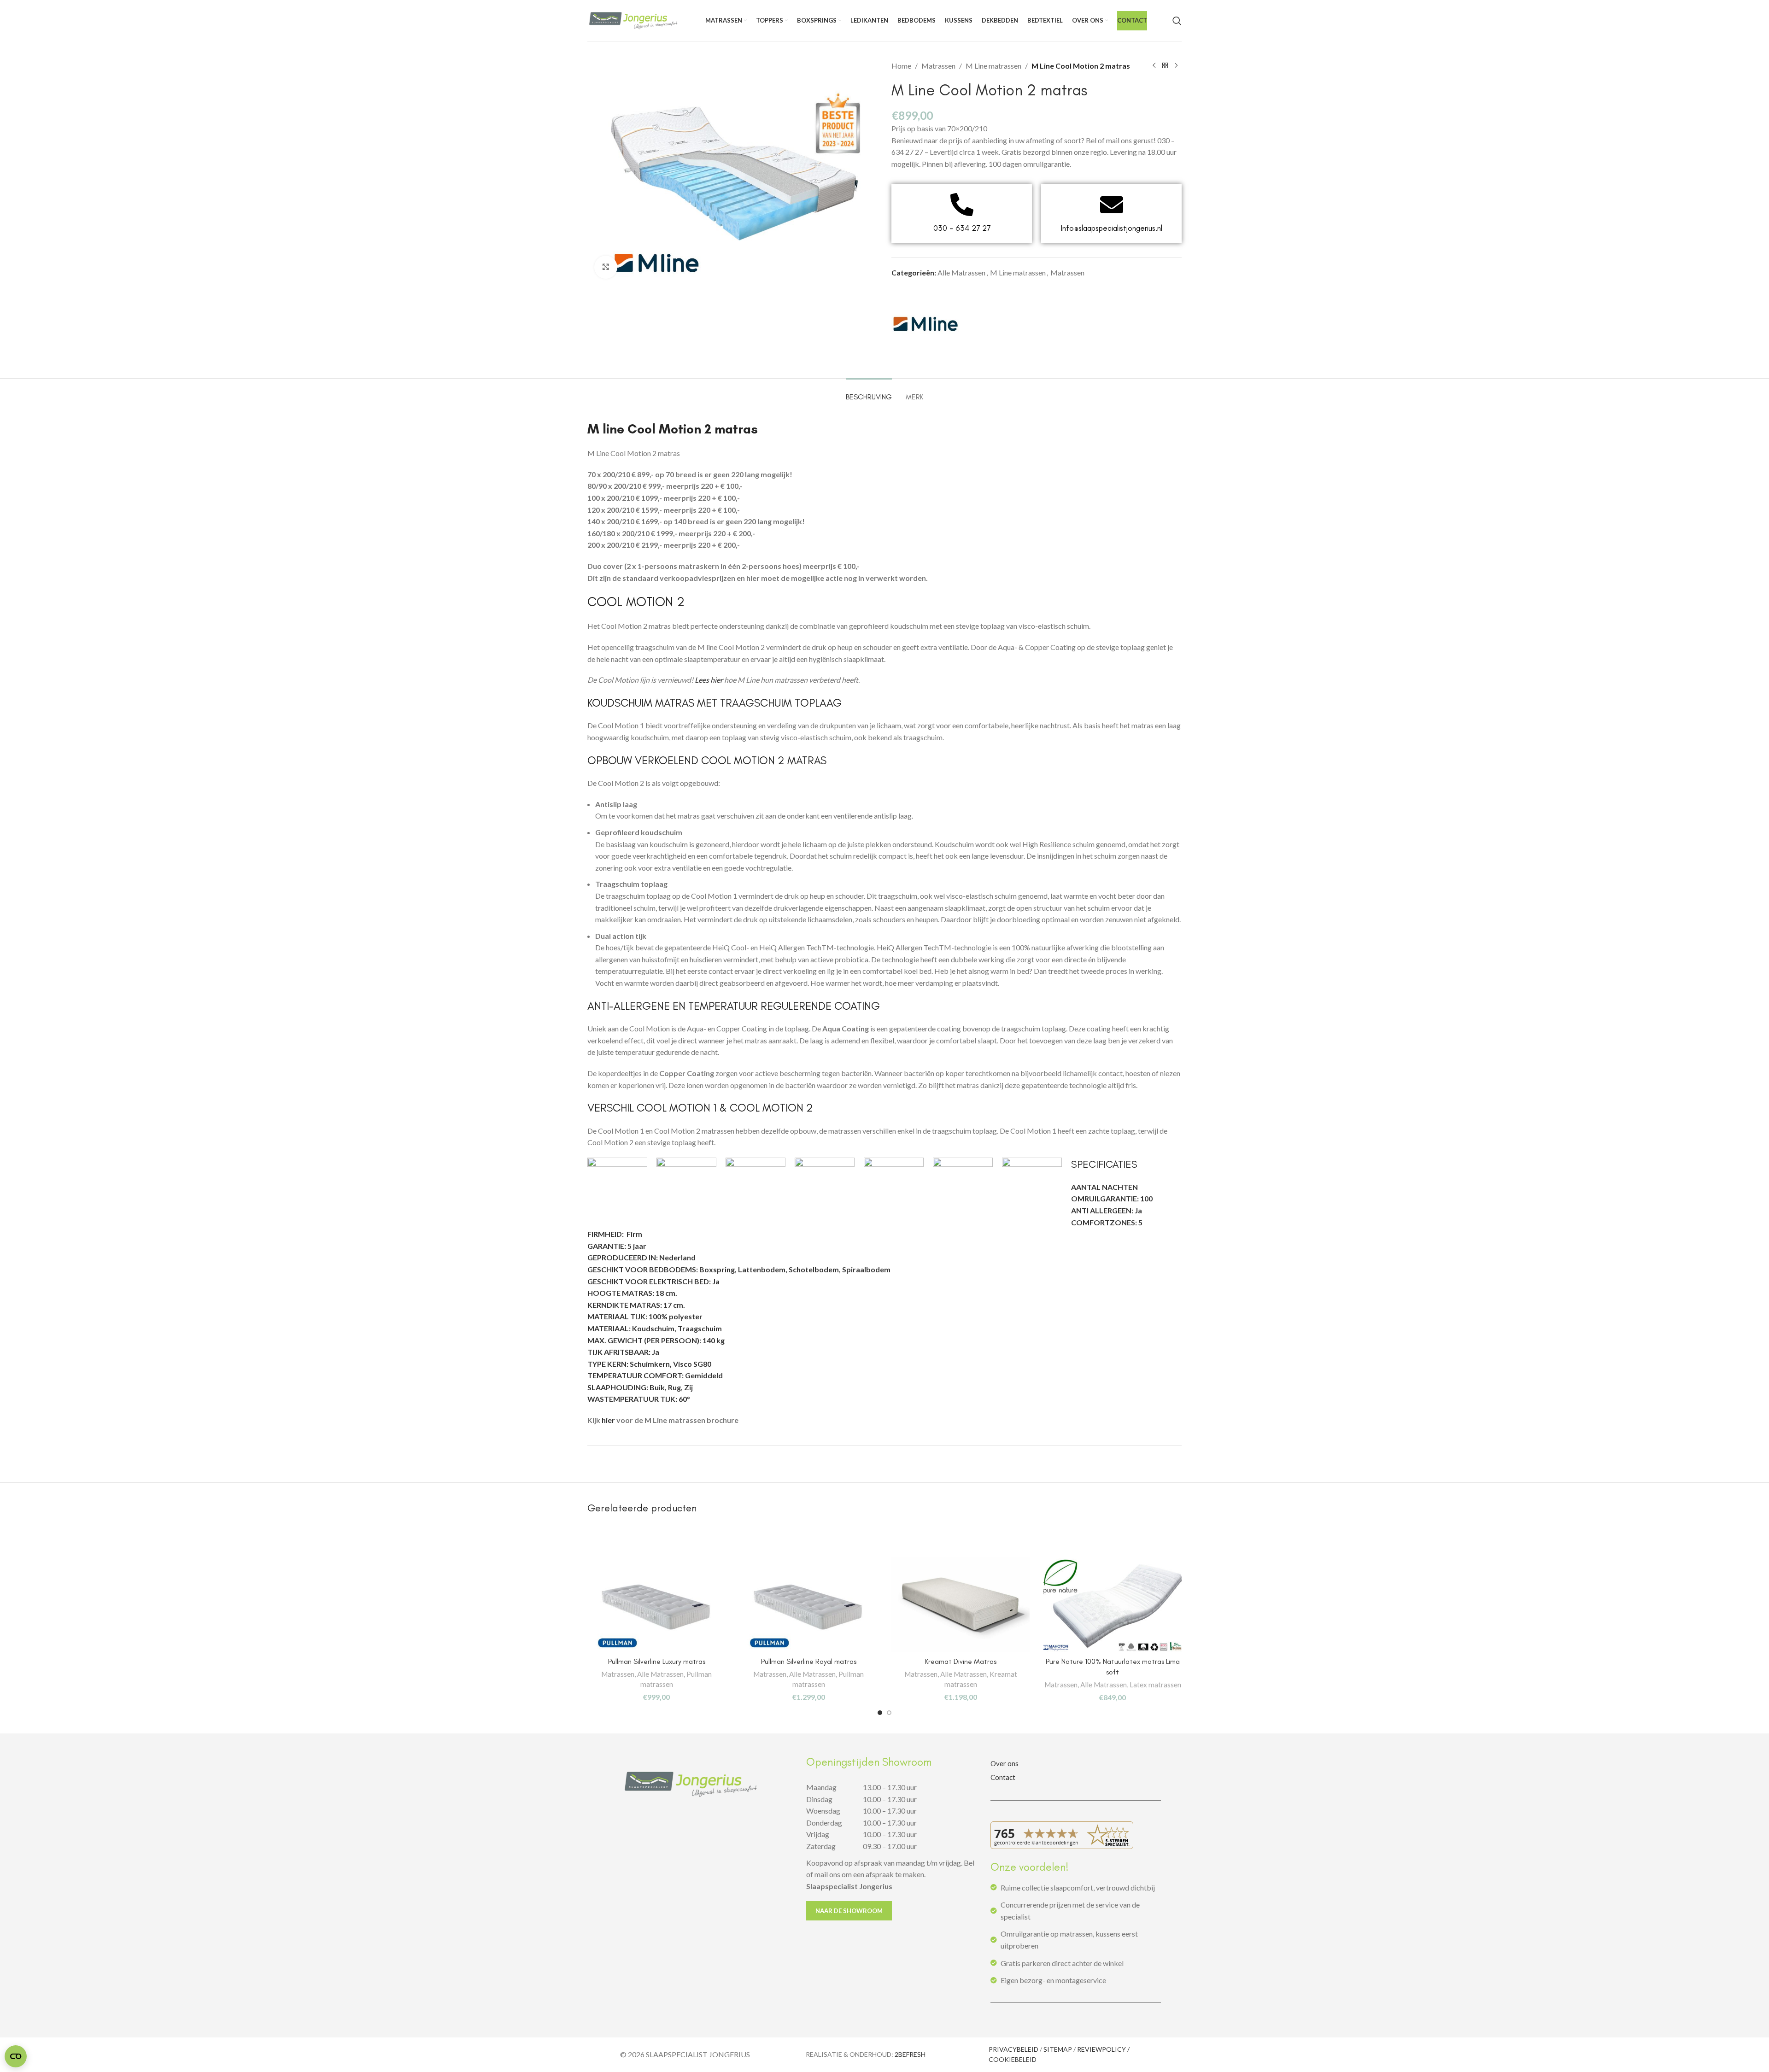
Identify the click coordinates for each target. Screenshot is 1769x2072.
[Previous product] (1154, 66)
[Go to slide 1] (880, 1713)
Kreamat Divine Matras (961, 1661)
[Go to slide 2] (889, 1713)
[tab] (869, 392)
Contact (1003, 1777)
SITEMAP (1058, 2049)
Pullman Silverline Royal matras (809, 1661)
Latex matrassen (1155, 1685)
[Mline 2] (926, 325)
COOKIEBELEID (1013, 2059)
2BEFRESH (910, 2054)
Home (901, 66)
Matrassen (938, 66)
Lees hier (709, 680)
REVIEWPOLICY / (1103, 2049)
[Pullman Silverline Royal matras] (808, 1604)
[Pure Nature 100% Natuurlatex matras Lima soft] (1113, 1604)
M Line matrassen (993, 66)
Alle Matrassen (961, 272)
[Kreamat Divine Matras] (961, 1604)
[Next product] (1176, 66)
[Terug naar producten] (1165, 66)
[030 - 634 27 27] (962, 205)
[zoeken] (1177, 21)
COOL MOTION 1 (677, 1108)
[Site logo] (633, 20)
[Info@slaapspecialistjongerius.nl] (1112, 205)
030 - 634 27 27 (962, 228)
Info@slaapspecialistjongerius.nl (1112, 228)
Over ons (1005, 1763)
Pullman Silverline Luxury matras (657, 1661)
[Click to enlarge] (606, 267)
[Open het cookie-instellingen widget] (16, 2056)
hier (608, 1420)
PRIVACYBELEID (1013, 2049)
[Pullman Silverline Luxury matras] (656, 1604)
